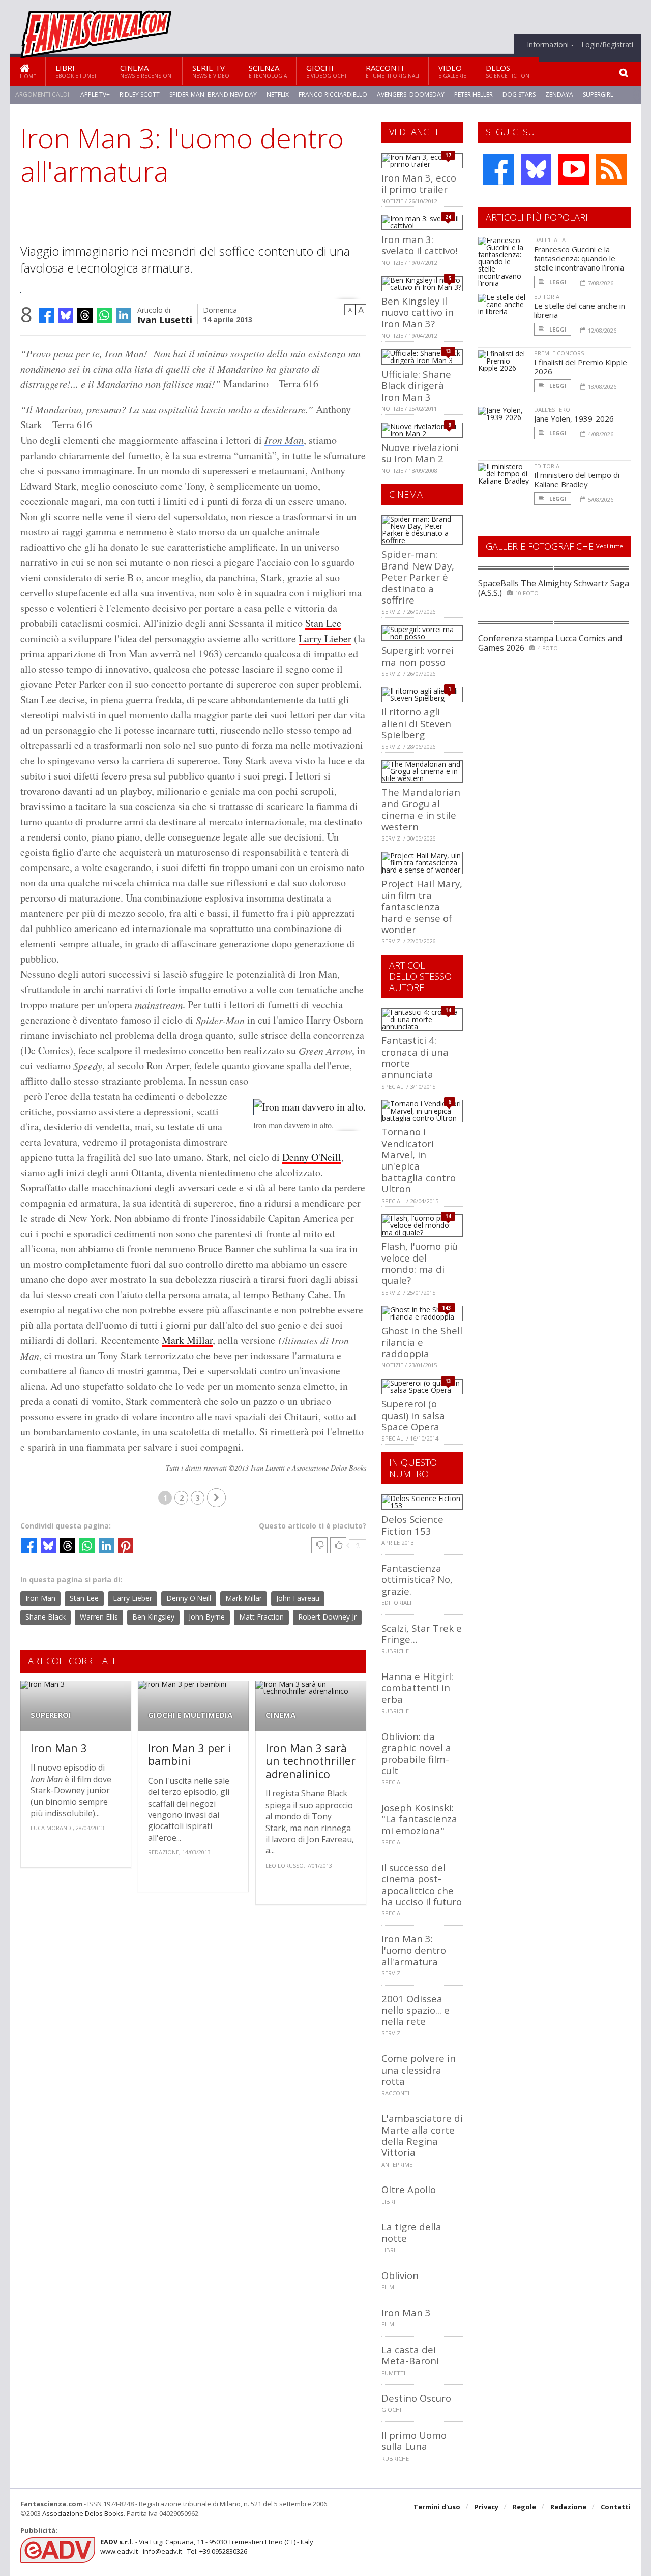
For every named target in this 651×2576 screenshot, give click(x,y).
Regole (524, 2507)
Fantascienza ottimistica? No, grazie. (417, 1579)
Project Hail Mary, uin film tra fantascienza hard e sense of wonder (422, 906)
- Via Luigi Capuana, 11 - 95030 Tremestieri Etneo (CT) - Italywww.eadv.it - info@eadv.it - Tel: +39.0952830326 (207, 2547)
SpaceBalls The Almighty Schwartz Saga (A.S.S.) (554, 588)
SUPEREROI (51, 1715)
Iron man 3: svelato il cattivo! (419, 245)
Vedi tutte (610, 546)
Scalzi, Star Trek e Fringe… (422, 1634)
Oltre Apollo (409, 2189)
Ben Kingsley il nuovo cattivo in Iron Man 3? (418, 312)
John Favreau (298, 1598)
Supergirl (598, 94)
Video (452, 71)
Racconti (392, 71)
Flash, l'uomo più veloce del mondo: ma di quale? (420, 1263)
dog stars (519, 94)
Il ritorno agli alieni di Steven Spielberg (416, 723)
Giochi (326, 71)
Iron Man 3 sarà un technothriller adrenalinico (310, 1761)
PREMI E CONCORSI (560, 353)
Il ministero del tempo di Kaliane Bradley (577, 480)
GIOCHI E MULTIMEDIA (190, 1715)
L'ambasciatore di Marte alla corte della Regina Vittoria (422, 2135)
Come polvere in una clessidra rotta (419, 2070)
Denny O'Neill (312, 1157)
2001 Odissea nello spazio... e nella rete (416, 2010)
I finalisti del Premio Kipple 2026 (581, 367)
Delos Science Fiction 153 (412, 1525)
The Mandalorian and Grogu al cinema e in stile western (421, 809)
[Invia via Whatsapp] (104, 315)
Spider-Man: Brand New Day (213, 94)
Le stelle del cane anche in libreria (580, 310)
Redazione (568, 2507)
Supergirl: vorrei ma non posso (418, 656)
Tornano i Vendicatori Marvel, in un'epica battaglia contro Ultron (419, 1160)
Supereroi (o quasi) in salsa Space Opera (413, 1415)
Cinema (146, 71)
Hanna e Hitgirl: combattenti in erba (417, 1688)
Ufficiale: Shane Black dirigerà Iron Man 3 (416, 385)
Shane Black (46, 1617)
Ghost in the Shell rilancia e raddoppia (422, 1342)
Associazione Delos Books (83, 2513)
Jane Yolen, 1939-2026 (574, 418)
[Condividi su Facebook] (46, 315)
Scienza (268, 71)
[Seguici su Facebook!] (498, 169)
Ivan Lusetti (165, 319)
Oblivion (400, 2275)
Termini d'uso (437, 2507)
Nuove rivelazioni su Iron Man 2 (420, 453)
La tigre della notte (411, 2232)
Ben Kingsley (153, 1617)
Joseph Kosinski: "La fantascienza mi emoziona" (419, 1819)
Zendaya (559, 94)
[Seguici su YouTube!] (574, 169)
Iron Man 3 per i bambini (189, 1755)
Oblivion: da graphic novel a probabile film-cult (416, 1753)
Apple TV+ (95, 94)
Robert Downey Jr (327, 1617)
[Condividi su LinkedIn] (124, 315)
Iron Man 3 (59, 1748)
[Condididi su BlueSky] (66, 315)
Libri (78, 71)
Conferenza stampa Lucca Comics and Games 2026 (550, 643)
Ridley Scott (140, 94)
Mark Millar (187, 1340)
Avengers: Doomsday (411, 94)
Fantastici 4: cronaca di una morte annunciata (415, 1057)
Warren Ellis (99, 1617)
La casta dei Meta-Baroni (410, 2355)
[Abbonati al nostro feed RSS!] (611, 169)
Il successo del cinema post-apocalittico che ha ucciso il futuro (422, 1884)
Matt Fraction (261, 1617)
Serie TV (211, 71)
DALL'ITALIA (550, 240)
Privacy (486, 2507)
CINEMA (280, 1715)
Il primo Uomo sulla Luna (414, 2440)
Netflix (278, 94)
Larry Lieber (325, 638)
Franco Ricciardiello (333, 94)
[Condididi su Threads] (85, 315)
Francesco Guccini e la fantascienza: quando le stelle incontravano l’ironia (579, 258)
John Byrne (207, 1617)
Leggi (557, 282)
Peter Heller (474, 94)
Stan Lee (323, 623)
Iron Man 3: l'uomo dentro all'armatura (414, 1950)
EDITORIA (547, 297)
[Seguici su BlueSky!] (536, 169)
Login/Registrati (607, 45)
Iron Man (284, 440)
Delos (508, 71)
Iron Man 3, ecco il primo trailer (419, 183)
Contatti (616, 2507)
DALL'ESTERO (552, 410)
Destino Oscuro (416, 2398)
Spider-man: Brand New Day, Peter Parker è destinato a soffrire (418, 577)
